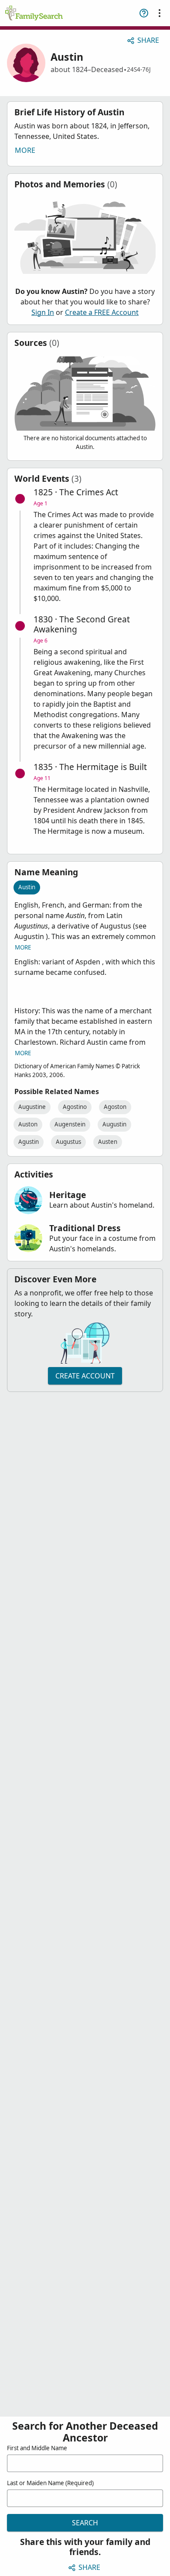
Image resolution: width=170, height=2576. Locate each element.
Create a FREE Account (102, 312)
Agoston (115, 1107)
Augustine (32, 1107)
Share (148, 40)
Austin (27, 887)
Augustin (114, 1124)
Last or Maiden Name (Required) (50, 2483)
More (25, 150)
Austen (108, 1142)
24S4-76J (139, 69)
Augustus (68, 1142)
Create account (85, 1376)
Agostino (75, 1107)
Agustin (29, 1142)
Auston (28, 1124)
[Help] (144, 13)
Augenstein (70, 1124)
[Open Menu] (160, 13)
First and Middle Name (37, 2448)
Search (85, 2523)
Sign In (43, 312)
